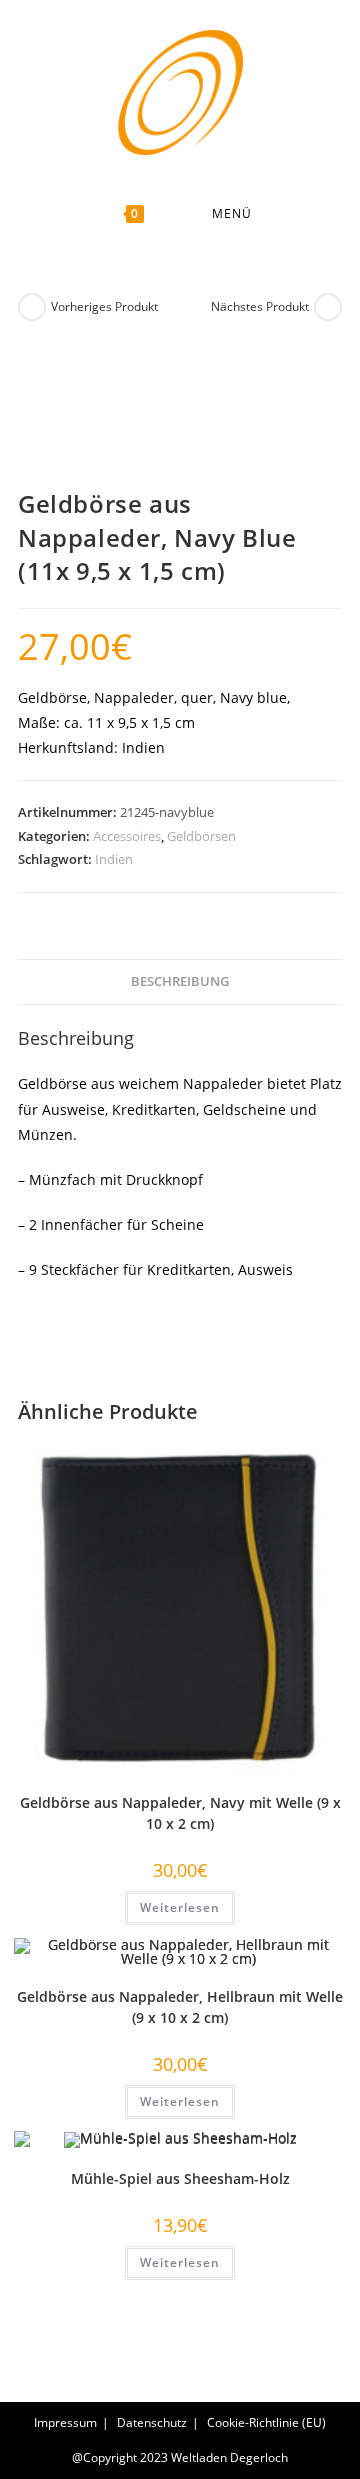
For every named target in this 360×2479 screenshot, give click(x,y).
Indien (114, 859)
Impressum (65, 2422)
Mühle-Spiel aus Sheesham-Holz (180, 2178)
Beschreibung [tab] (180, 981)
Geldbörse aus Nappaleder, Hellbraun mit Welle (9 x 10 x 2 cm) (180, 2007)
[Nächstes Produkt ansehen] (328, 307)
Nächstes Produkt (260, 306)
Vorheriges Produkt (104, 306)
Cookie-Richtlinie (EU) (266, 2422)
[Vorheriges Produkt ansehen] (32, 307)
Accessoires (127, 836)
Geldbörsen (201, 836)
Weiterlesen (180, 1907)
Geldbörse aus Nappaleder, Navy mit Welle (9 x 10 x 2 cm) (180, 1813)
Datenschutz (152, 2422)
